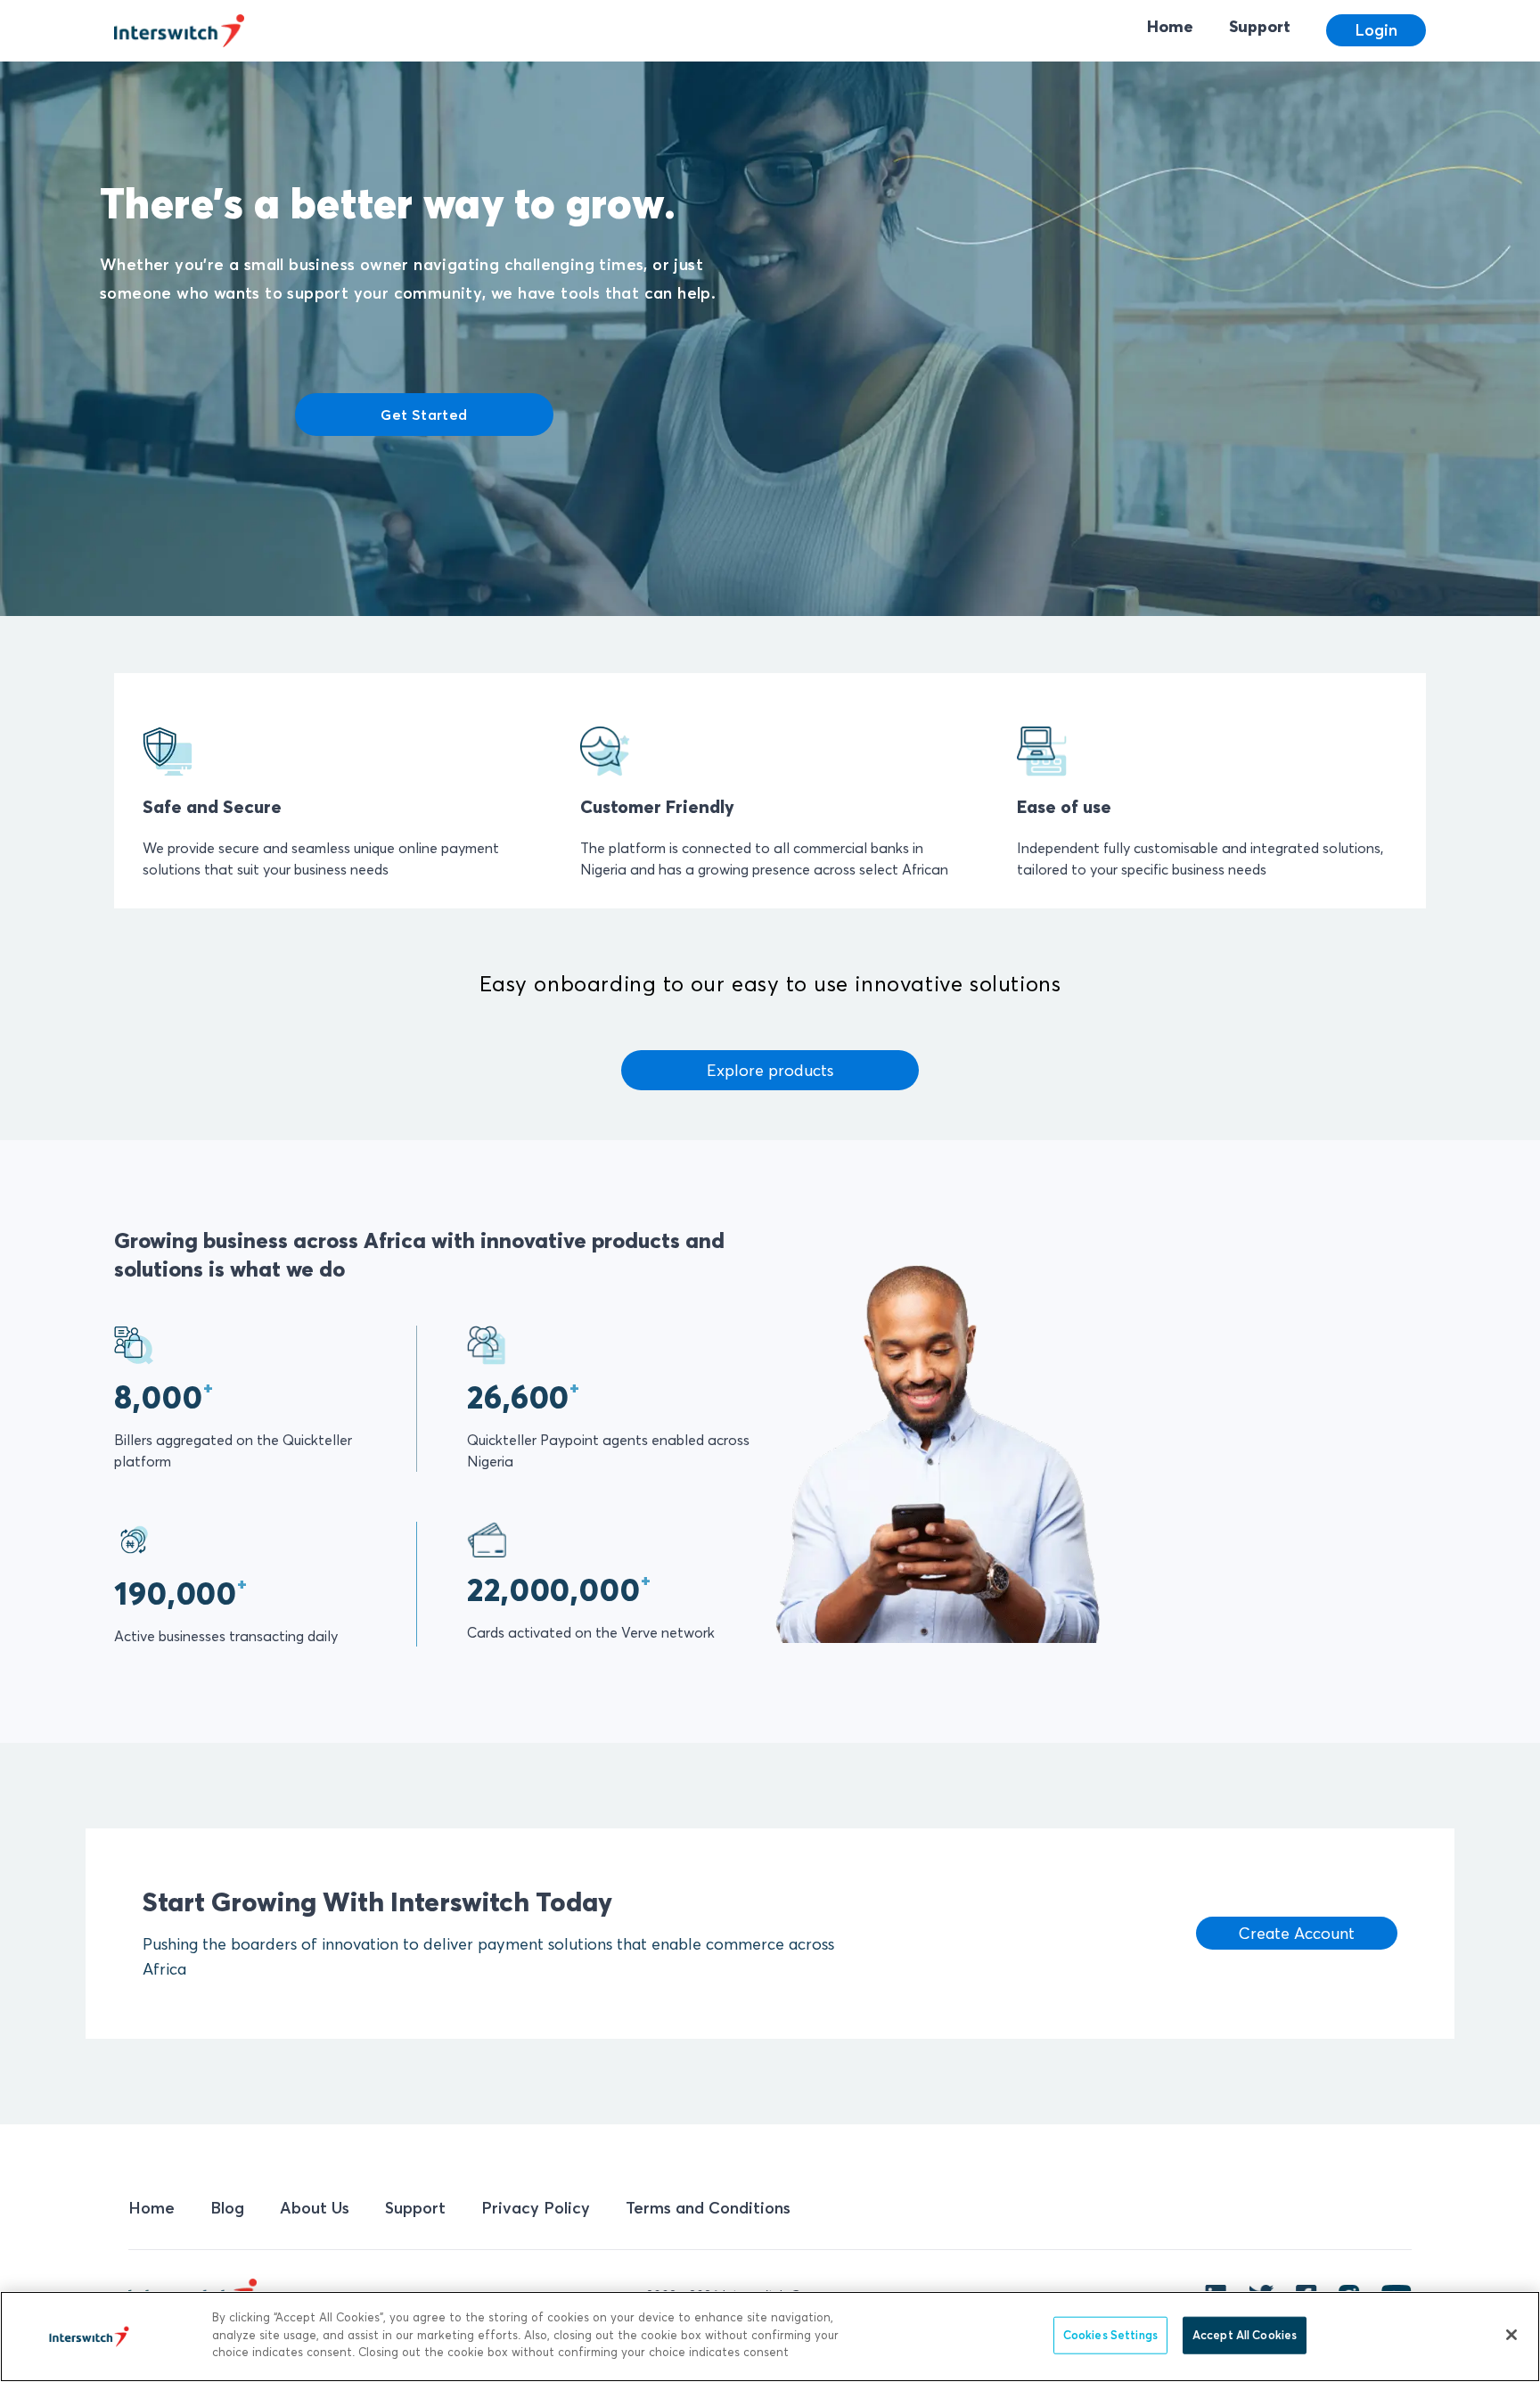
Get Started (424, 415)
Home (1170, 26)
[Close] (1511, 2335)
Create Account (1297, 1933)
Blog (227, 2208)
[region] (770, 2337)
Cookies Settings (1110, 2335)
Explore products (770, 1070)
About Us (315, 2208)
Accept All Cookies (1245, 2335)
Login (1376, 30)
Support (1260, 26)
